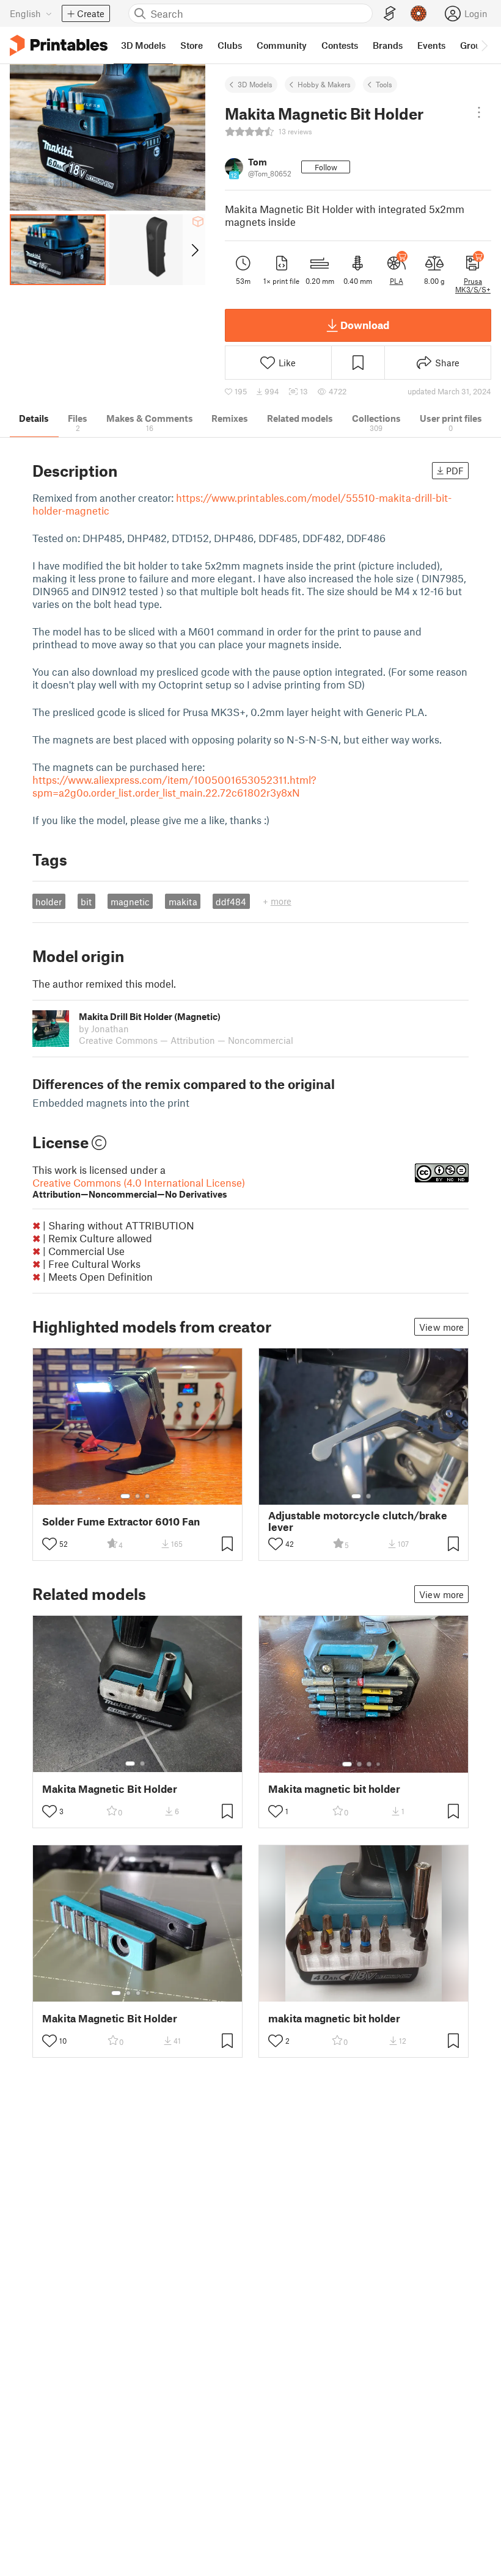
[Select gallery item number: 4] (379, 1764)
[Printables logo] (59, 45)
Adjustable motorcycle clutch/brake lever (358, 1521)
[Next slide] (194, 250)
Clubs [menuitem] (230, 45)
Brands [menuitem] (388, 45)
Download (365, 325)
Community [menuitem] (282, 45)
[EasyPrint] (390, 14)
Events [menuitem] (431, 45)
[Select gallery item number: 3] (147, 1496)
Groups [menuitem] (475, 45)
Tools (384, 84)
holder (49, 902)
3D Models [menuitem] (143, 45)
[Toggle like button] (49, 1544)
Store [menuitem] (192, 45)
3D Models (255, 84)
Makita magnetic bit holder (334, 1789)
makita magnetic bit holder (334, 2018)
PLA (397, 281)
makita (183, 902)
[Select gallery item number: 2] (137, 1496)
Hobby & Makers (324, 84)
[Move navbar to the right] (484, 45)
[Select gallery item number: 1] (125, 1496)
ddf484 (231, 902)
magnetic (130, 902)
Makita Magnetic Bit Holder (110, 1789)
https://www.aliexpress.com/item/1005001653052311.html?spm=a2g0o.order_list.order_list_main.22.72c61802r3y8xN (174, 786)
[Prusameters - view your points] (419, 13)
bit (86, 902)
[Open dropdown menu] (479, 112)
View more (441, 1327)
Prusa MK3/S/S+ (473, 285)
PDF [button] (455, 471)
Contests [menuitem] (340, 45)
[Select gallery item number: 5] (156, 1993)
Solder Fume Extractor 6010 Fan (121, 1521)
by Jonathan (104, 1029)
